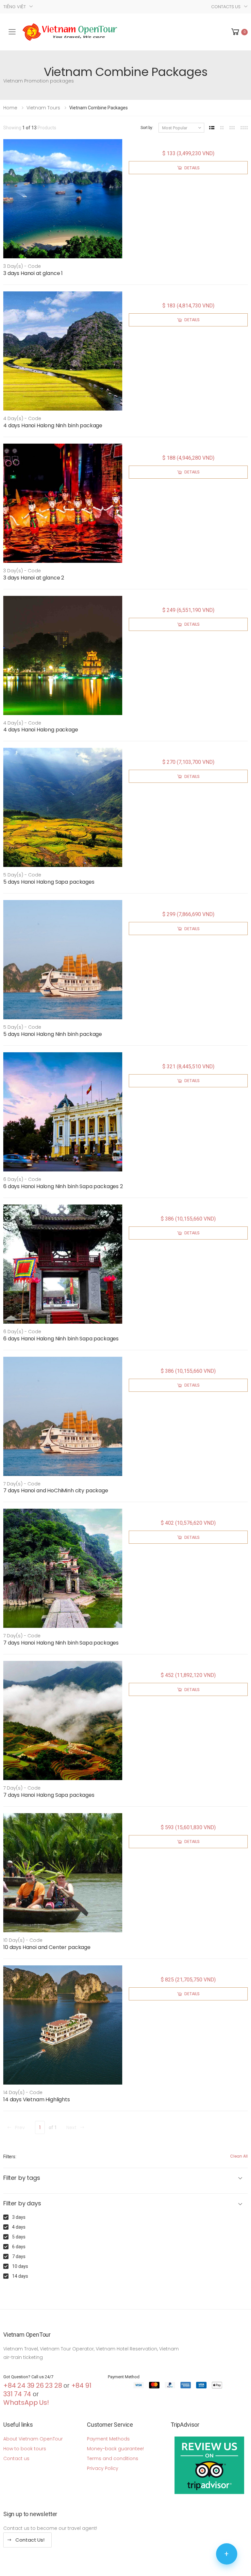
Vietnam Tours (43, 108)
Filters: (10, 2157)
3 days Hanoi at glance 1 (33, 273)
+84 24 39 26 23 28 (33, 2385)
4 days (19, 2227)
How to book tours (25, 2449)
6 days (19, 2247)
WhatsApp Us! (26, 2402)
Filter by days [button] (22, 2204)
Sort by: (147, 128)
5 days (19, 2237)
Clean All (239, 2156)
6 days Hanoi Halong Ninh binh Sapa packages (61, 1339)
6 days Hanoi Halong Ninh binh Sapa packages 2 (63, 1186)
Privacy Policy (103, 2468)
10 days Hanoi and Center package (47, 1947)
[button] (239, 32)
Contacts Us (226, 7)
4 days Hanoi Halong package (41, 730)
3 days (19, 2217)
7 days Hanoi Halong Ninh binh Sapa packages (61, 1643)
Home (10, 108)
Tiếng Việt (15, 7)
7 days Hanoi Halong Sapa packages (49, 1795)
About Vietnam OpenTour (33, 2439)
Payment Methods (108, 2439)
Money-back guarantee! (115, 2449)
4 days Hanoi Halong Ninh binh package (53, 425)
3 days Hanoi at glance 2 (34, 578)
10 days (20, 2266)
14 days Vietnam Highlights (37, 2099)
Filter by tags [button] (22, 2178)
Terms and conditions (113, 2458)
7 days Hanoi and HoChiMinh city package (56, 1490)
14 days (20, 2276)
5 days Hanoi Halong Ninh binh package (53, 1034)
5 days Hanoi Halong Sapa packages (49, 882)
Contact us (16, 2458)
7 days (19, 2256)
